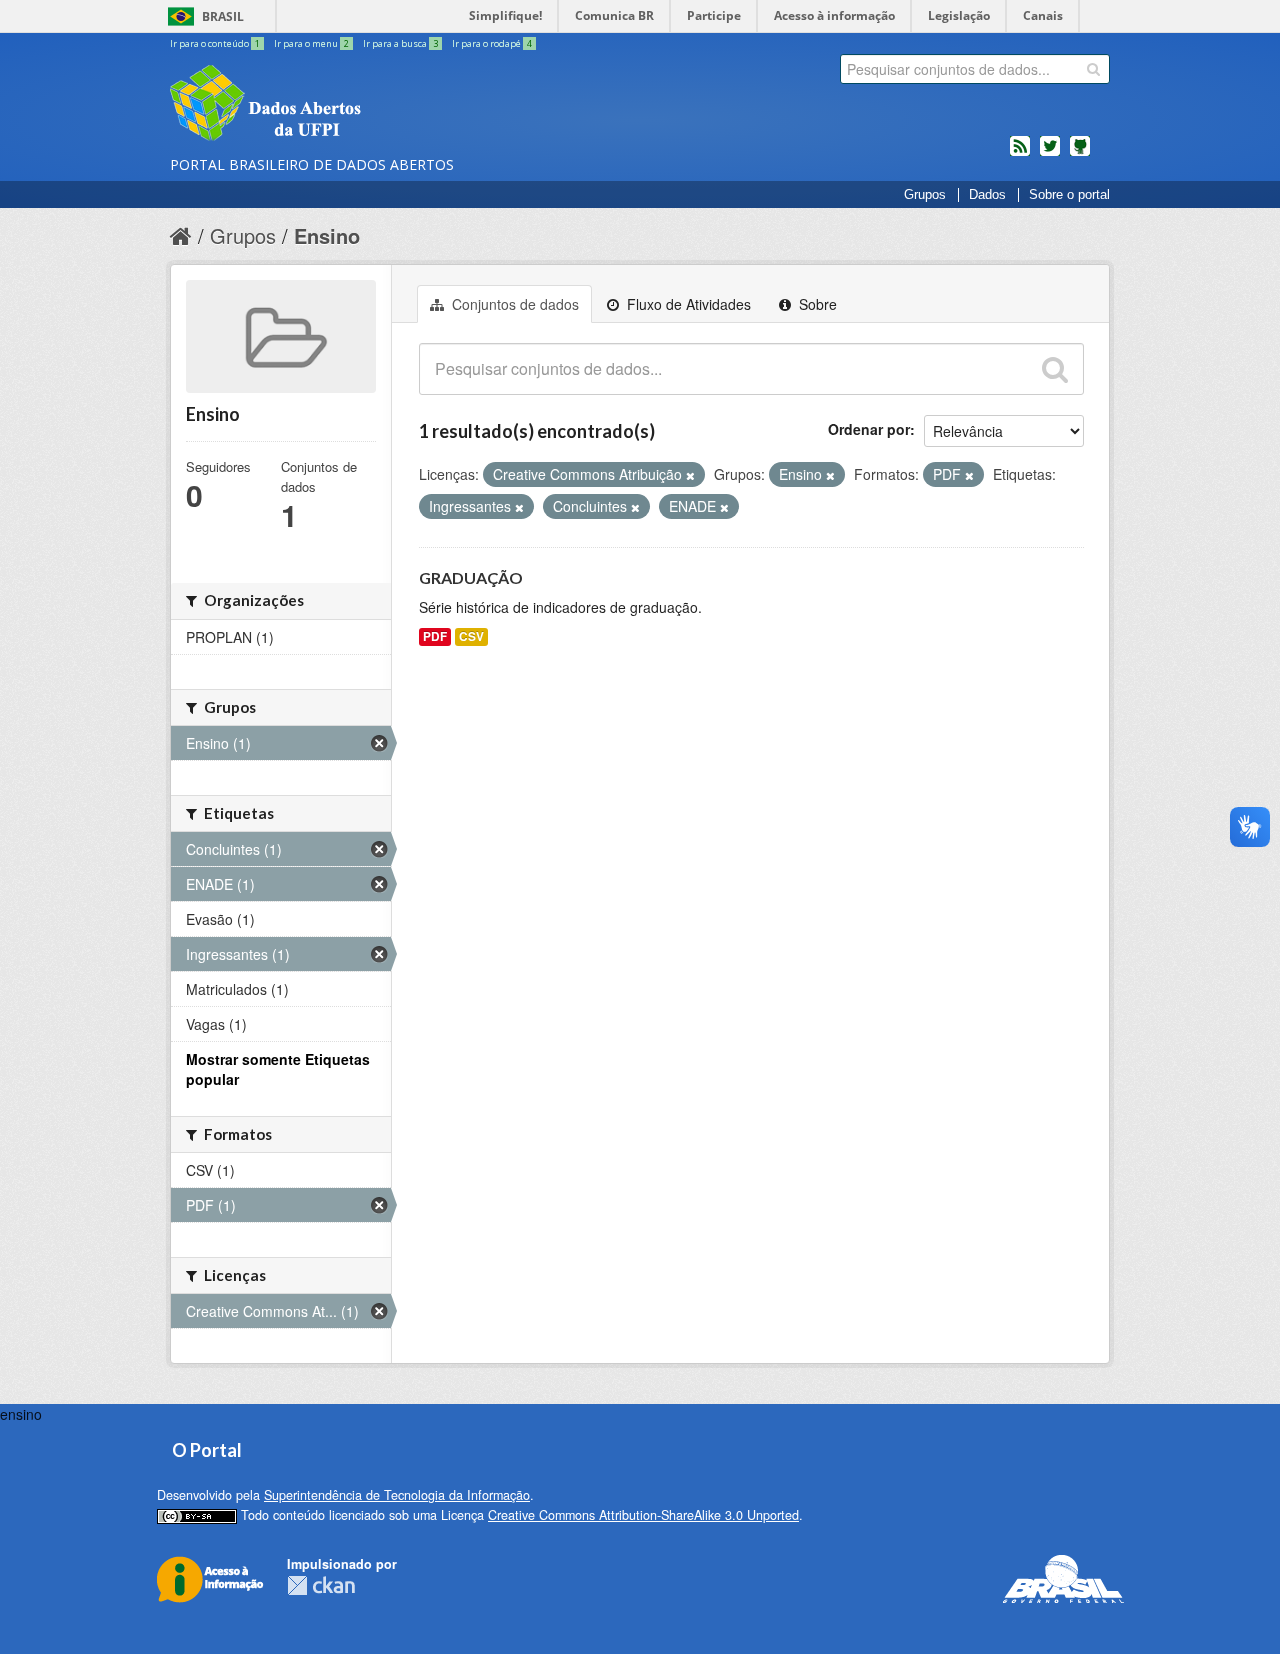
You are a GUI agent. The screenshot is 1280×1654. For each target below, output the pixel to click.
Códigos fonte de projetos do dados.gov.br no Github (1080, 154)
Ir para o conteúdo (215, 43)
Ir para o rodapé (492, 43)
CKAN (321, 1585)
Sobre (816, 304)
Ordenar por (869, 429)
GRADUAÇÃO (471, 577)
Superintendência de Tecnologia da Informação (397, 1495)
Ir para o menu (311, 43)
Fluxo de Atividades (687, 304)
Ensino (327, 235)
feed (1020, 154)
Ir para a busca (400, 43)
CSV (471, 636)
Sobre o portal (1069, 195)
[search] (1093, 69)
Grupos (925, 195)
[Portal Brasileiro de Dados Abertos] (385, 105)
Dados (987, 195)
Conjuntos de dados (513, 304)
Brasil (223, 16)
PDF (435, 636)
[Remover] (690, 475)
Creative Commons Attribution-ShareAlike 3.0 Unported (643, 1515)
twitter (1050, 154)
